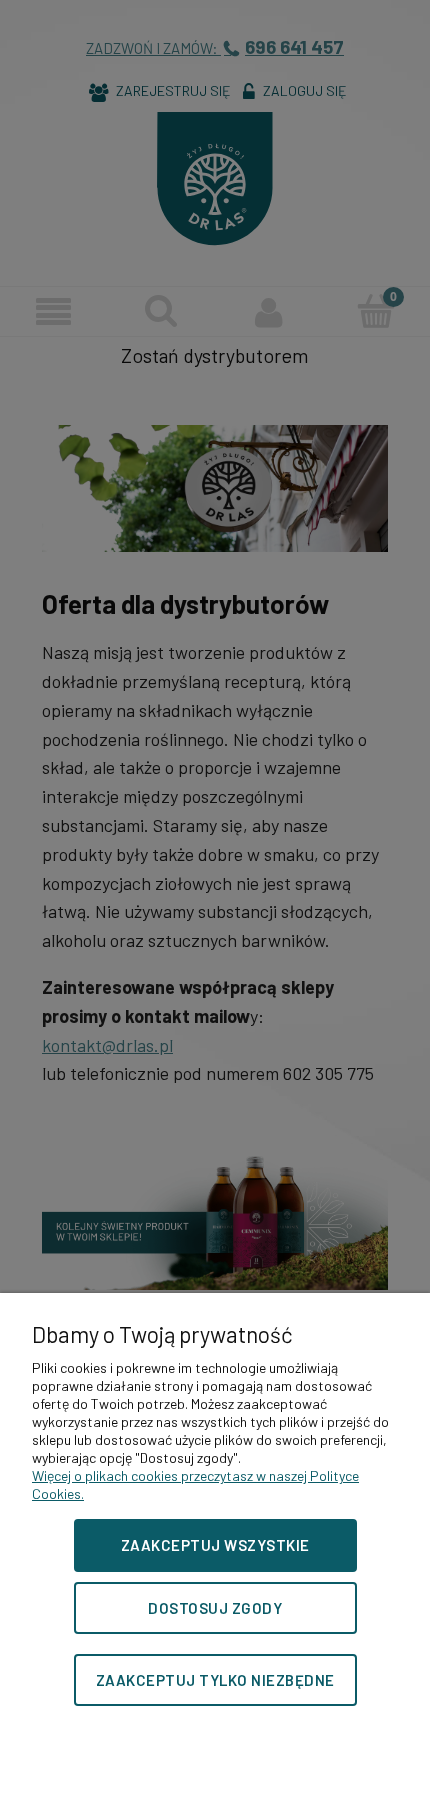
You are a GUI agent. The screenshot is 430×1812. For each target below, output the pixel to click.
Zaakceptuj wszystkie (215, 1545)
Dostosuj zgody (215, 1608)
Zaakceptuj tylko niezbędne (215, 1680)
